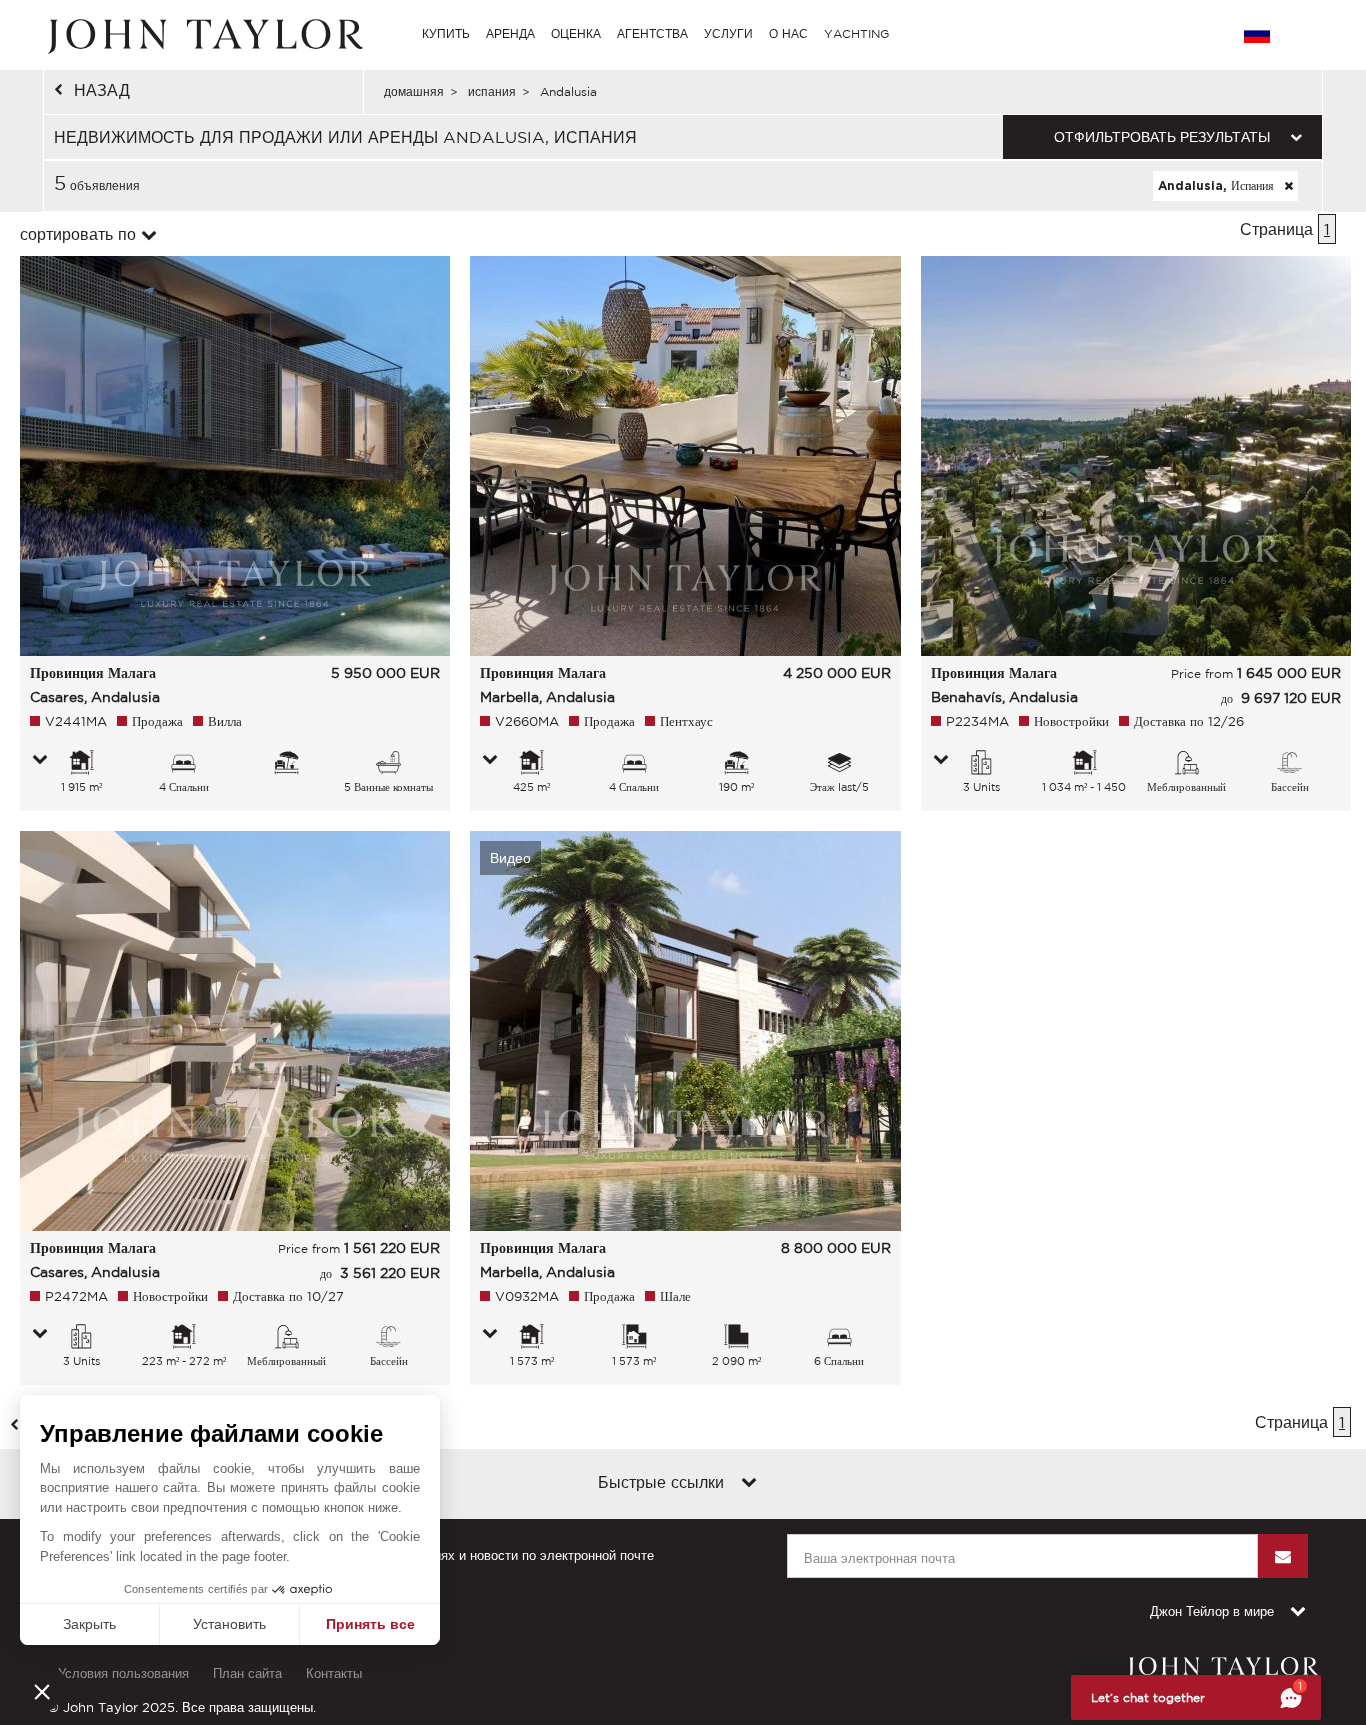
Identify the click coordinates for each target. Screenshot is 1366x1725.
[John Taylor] (203, 34)
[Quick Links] (749, 1484)
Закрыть (89, 1624)
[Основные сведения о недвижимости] (40, 761)
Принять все (370, 1624)
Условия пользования (123, 1673)
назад (102, 90)
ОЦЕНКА (576, 33)
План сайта (247, 1673)
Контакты (334, 1673)
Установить (229, 1624)
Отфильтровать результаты (1162, 137)
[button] (42, 1691)
